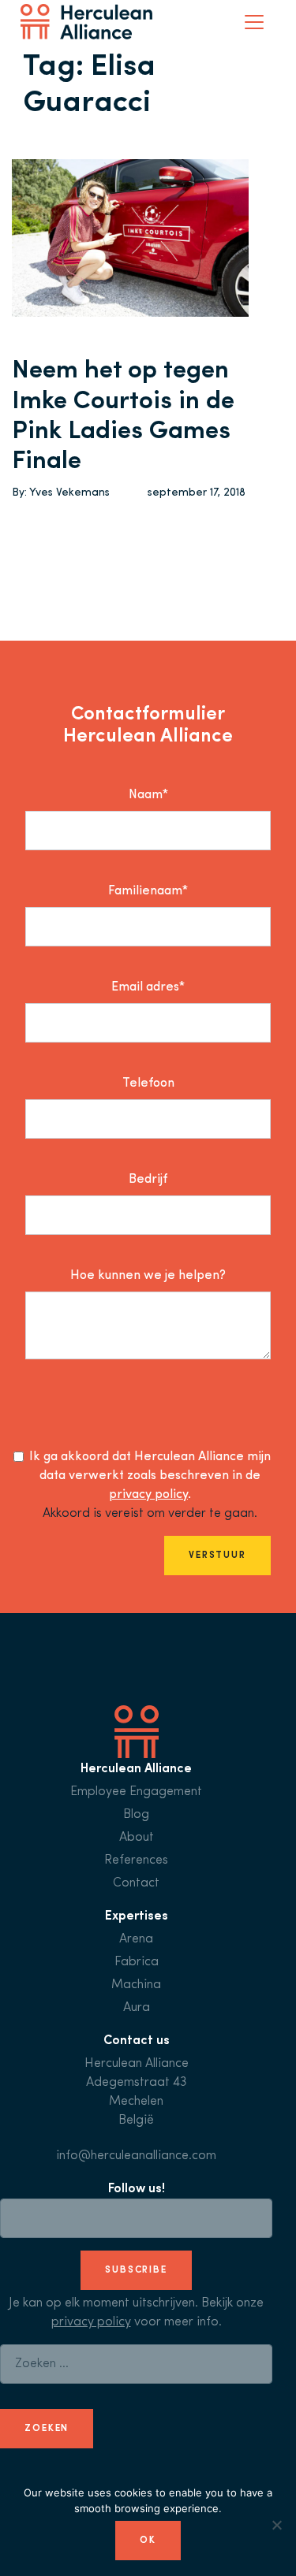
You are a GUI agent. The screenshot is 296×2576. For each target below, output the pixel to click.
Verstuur (217, 1556)
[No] (276, 2525)
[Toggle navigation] (254, 22)
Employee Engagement (136, 1792)
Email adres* (148, 987)
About (137, 1838)
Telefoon (148, 1084)
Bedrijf (148, 1180)
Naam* (148, 795)
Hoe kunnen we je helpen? (148, 1276)
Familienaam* (148, 891)
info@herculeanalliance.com (136, 2156)
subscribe (136, 2270)
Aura (137, 2008)
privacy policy (148, 1495)
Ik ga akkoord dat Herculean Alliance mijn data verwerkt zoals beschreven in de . (150, 1476)
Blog (136, 1815)
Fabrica (137, 1962)
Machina (136, 1985)
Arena (136, 1939)
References (136, 1860)
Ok (148, 2541)
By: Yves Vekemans (61, 493)
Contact (136, 1883)
